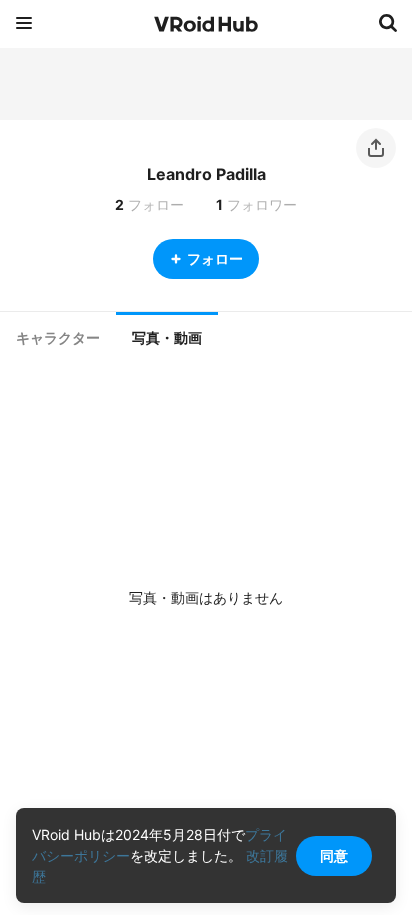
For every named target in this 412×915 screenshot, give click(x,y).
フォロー (215, 258)
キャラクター (58, 338)
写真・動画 (167, 338)
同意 (334, 855)
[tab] (58, 338)
